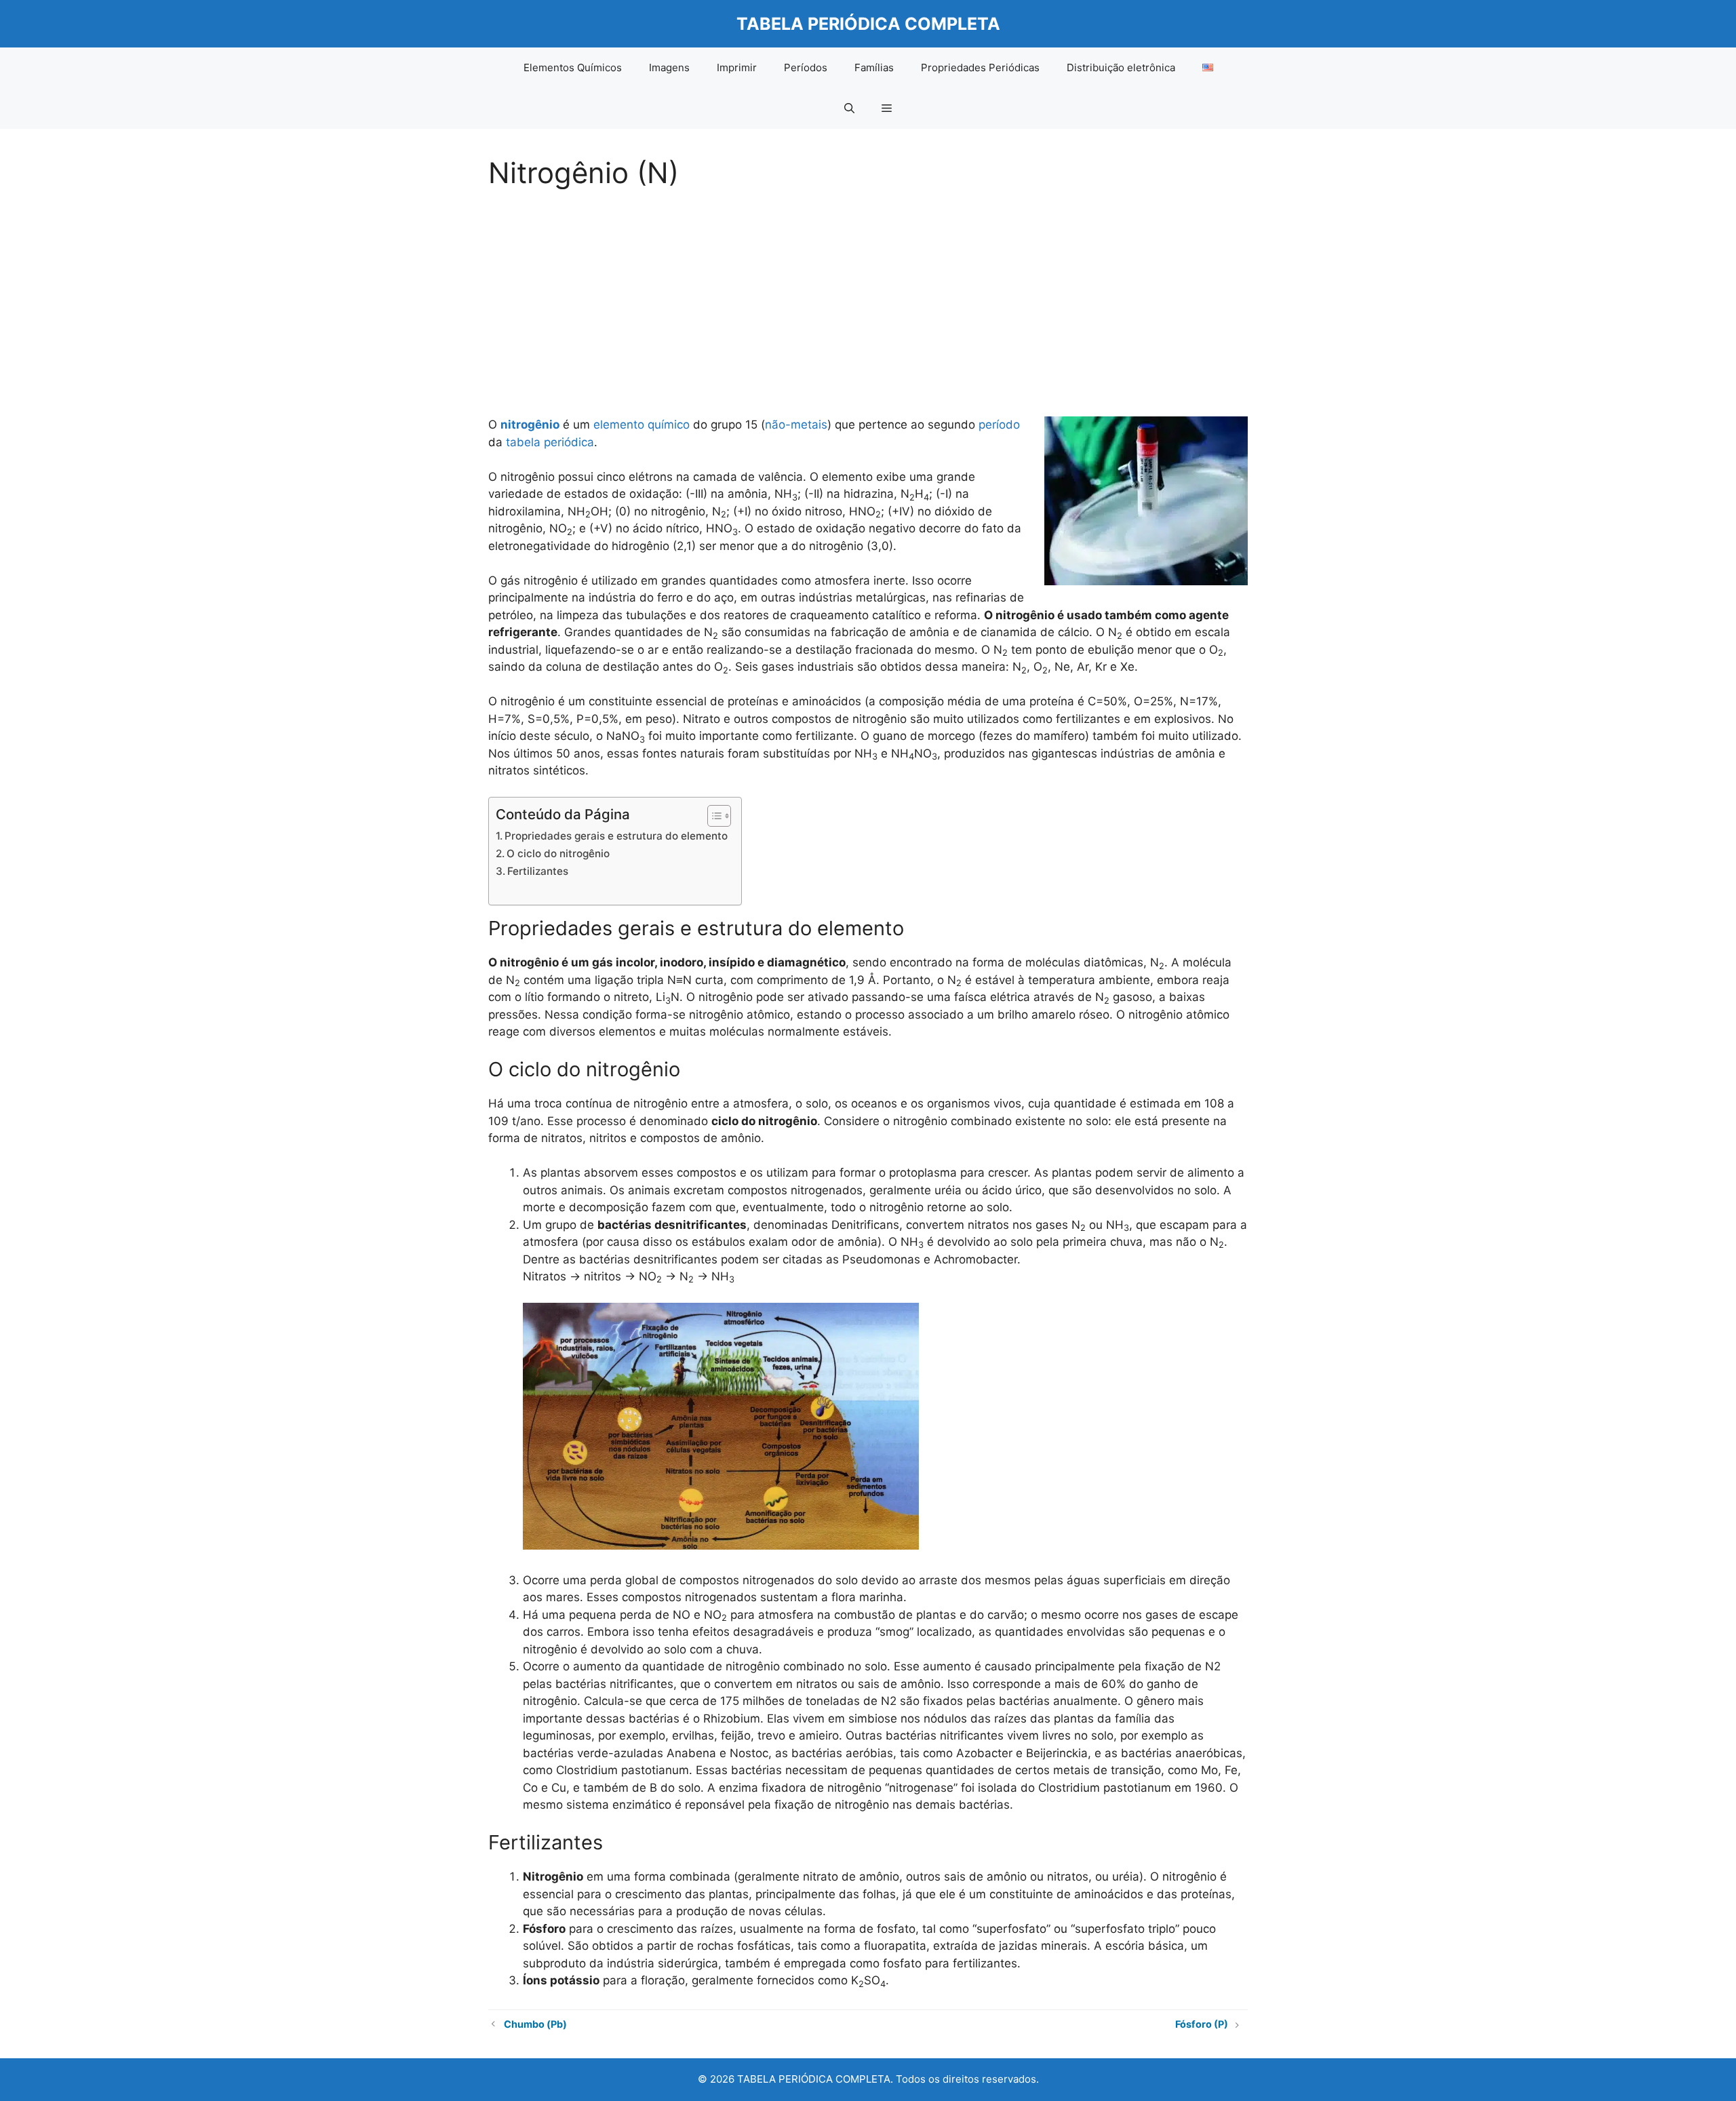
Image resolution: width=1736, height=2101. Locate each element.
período (999, 425)
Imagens (669, 67)
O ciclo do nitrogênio (558, 853)
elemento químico (642, 425)
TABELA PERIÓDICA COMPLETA (868, 24)
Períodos (806, 67)
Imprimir (737, 67)
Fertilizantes (538, 871)
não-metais (796, 425)
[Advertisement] (868, 298)
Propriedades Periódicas (980, 67)
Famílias (874, 67)
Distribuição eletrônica (1121, 67)
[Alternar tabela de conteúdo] (712, 816)
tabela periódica (550, 442)
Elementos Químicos (573, 67)
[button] (849, 109)
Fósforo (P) (1202, 2024)
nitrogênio (530, 425)
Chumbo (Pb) (535, 2024)
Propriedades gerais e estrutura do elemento (616, 836)
